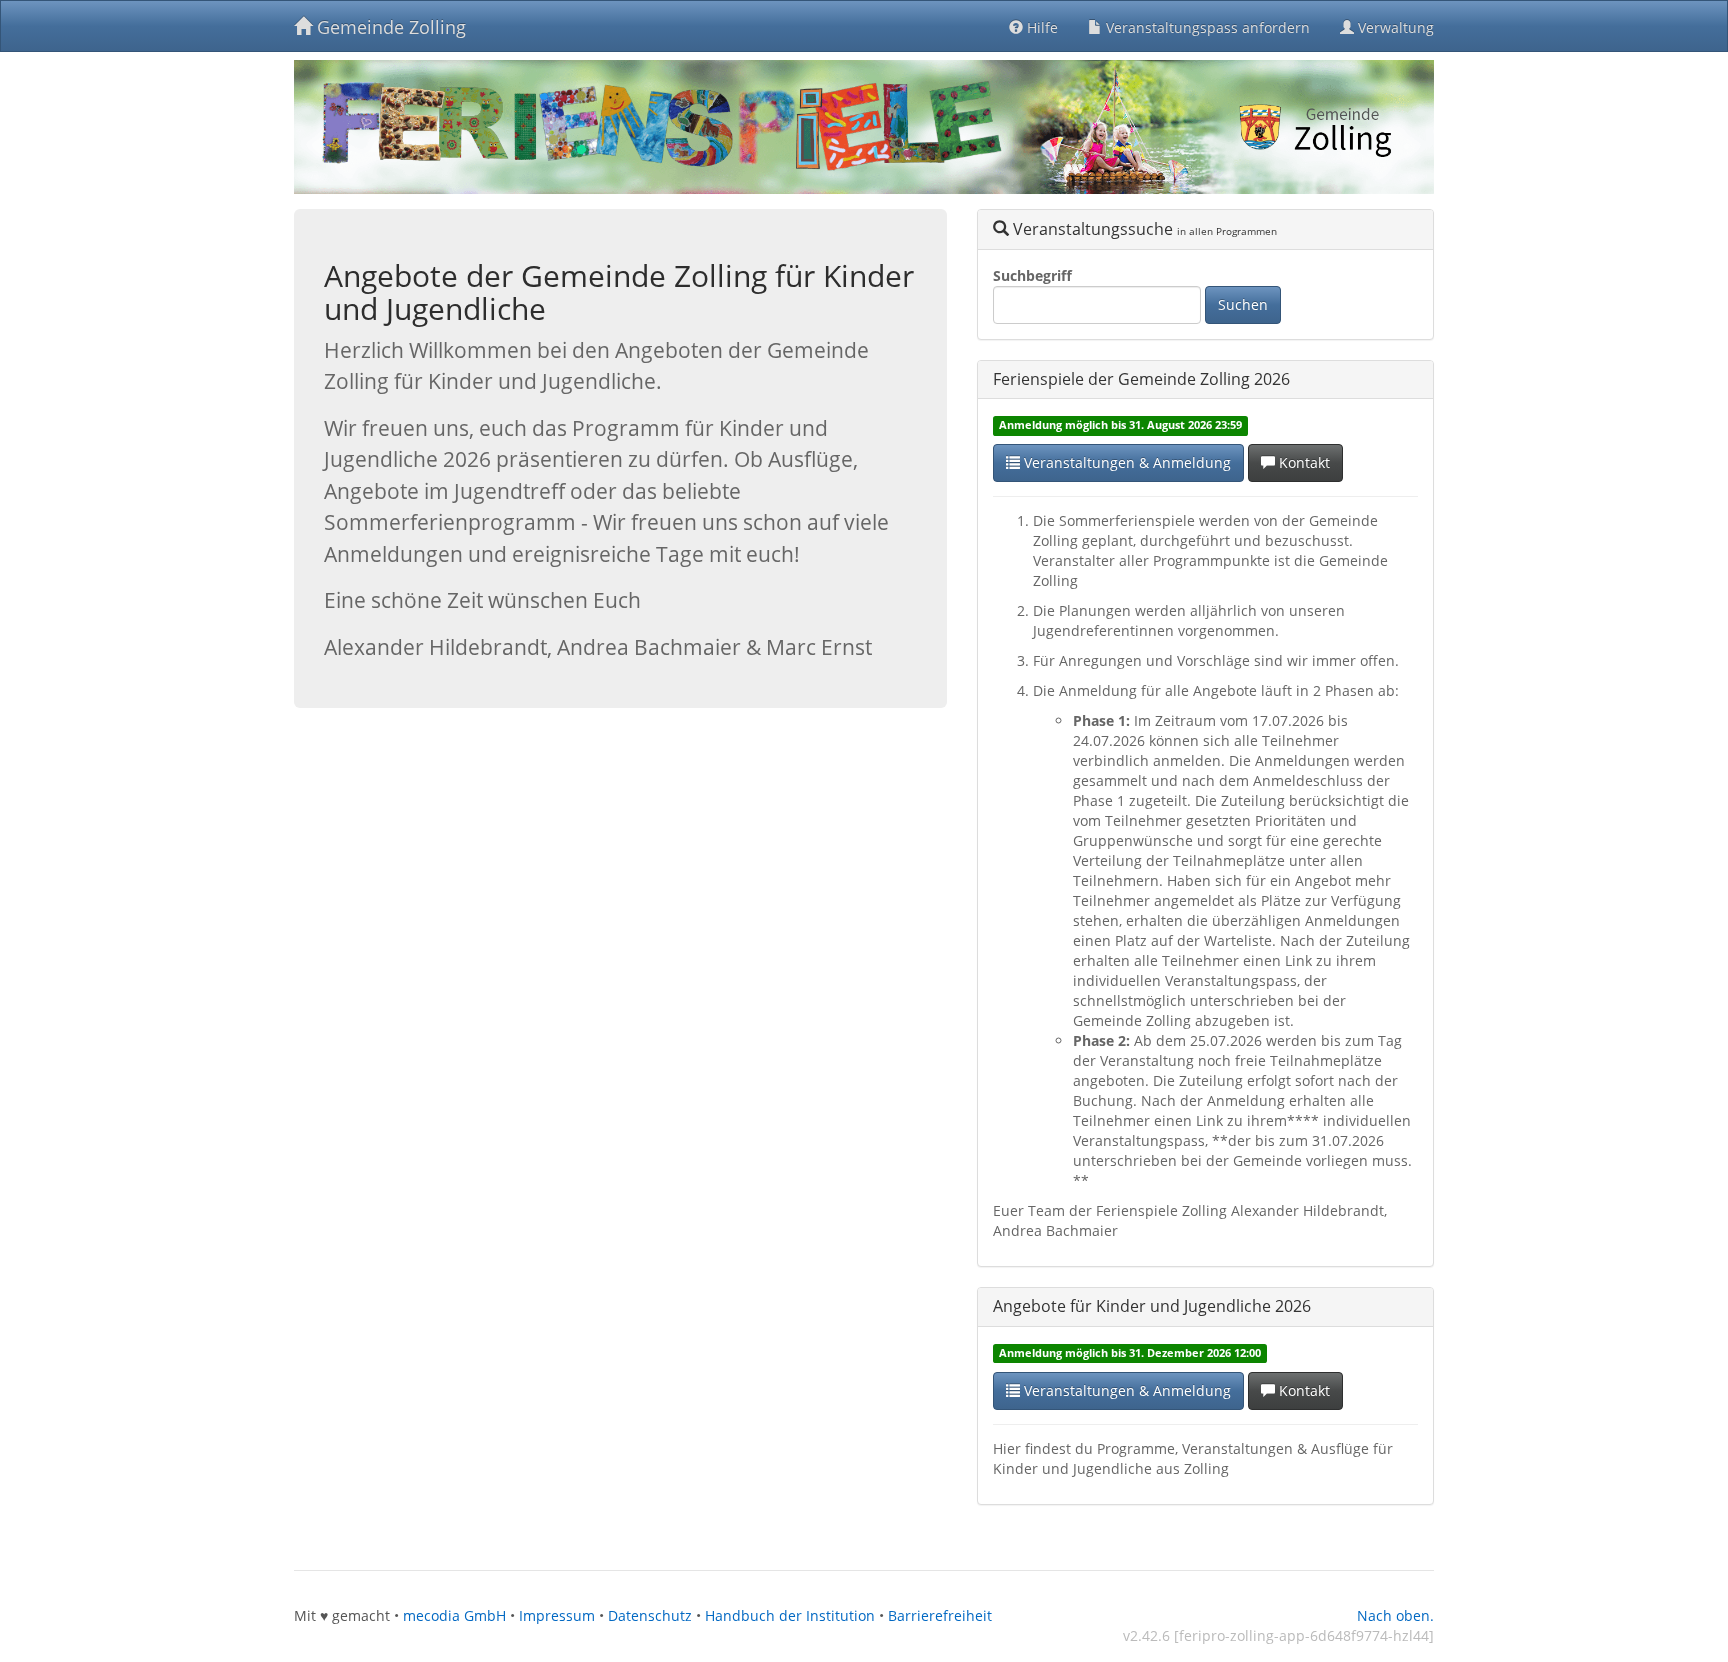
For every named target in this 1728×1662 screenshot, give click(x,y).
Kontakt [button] (1302, 462)
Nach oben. (1395, 1615)
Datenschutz (650, 1615)
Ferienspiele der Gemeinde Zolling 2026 (1141, 379)
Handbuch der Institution (790, 1615)
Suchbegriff (1032, 275)
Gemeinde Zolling (389, 27)
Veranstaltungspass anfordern (1206, 27)
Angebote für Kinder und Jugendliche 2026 (1152, 1306)
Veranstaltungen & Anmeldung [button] (1125, 462)
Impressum (557, 1615)
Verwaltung (1394, 27)
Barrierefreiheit (940, 1615)
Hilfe (1040, 27)
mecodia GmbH (454, 1615)
